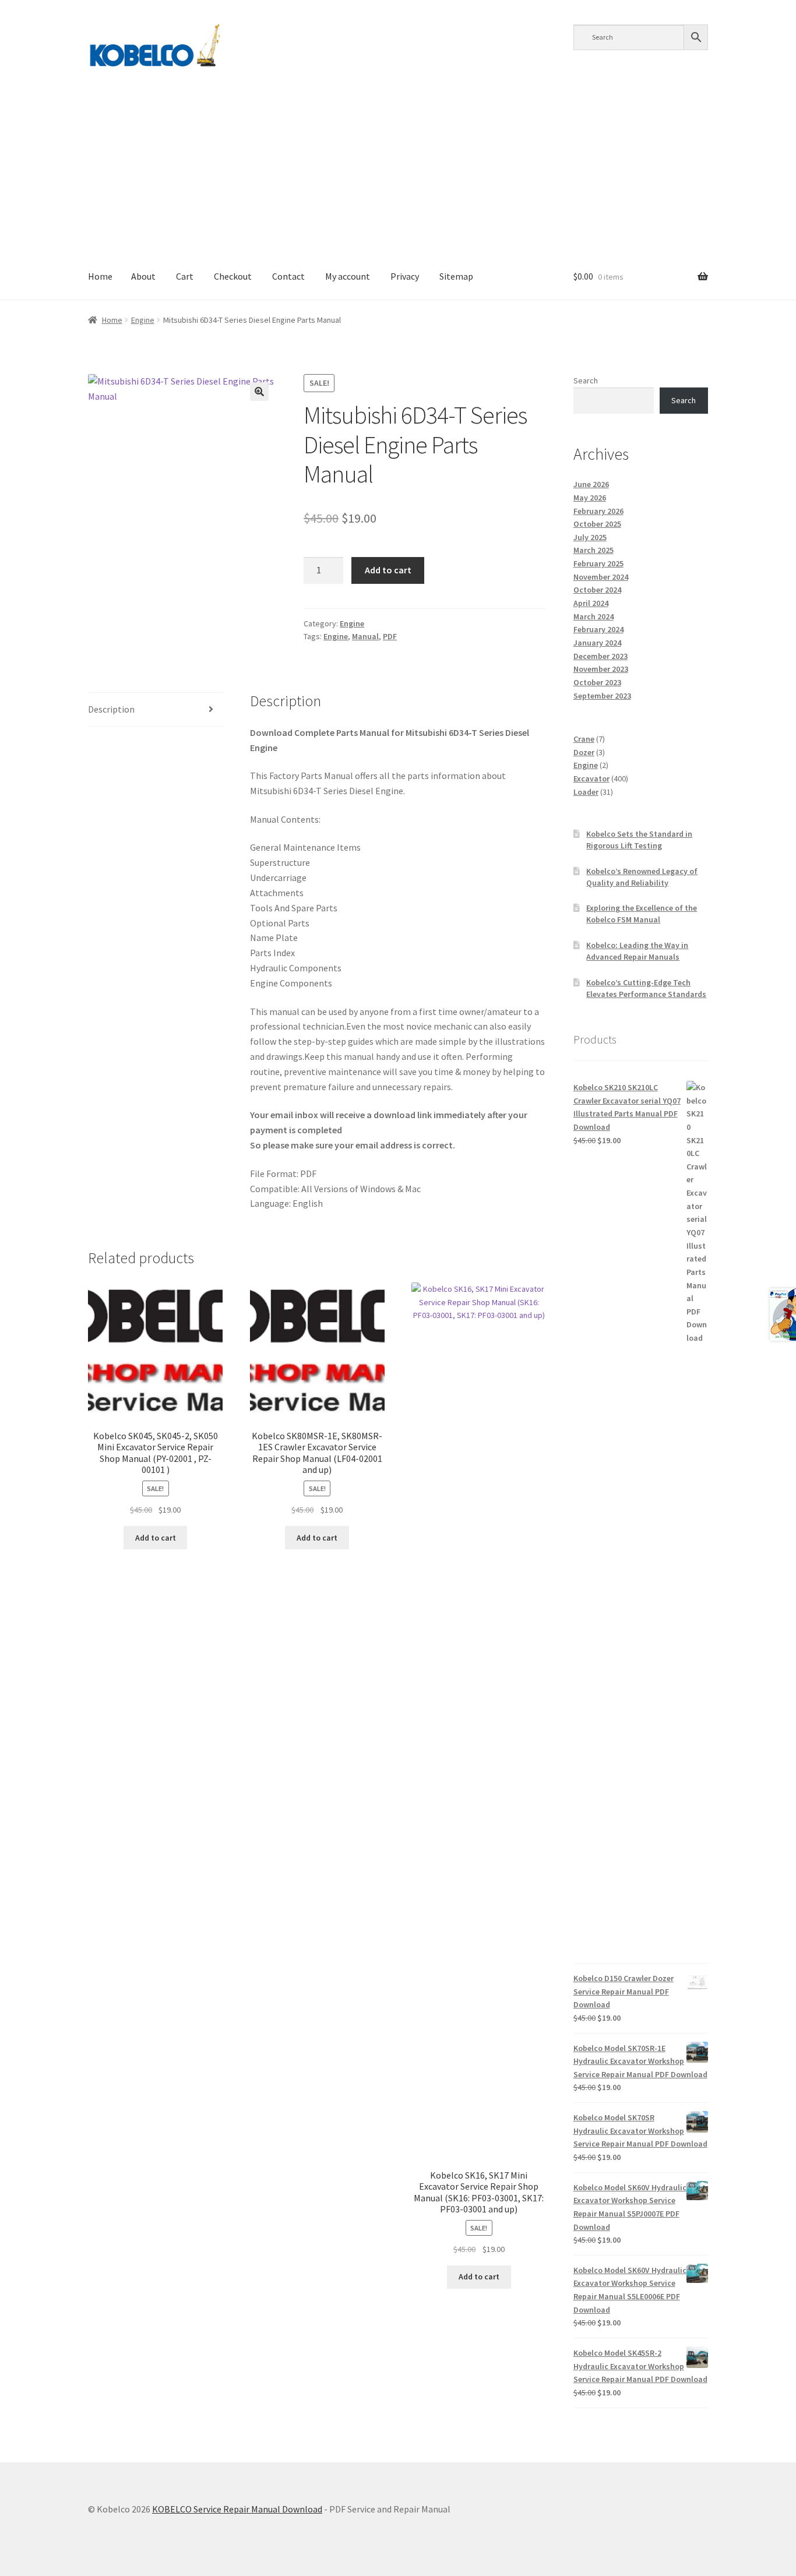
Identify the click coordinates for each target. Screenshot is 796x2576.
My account (348, 276)
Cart (185, 276)
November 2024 (601, 577)
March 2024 (594, 616)
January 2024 (597, 643)
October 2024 (597, 590)
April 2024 (591, 603)
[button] (259, 392)
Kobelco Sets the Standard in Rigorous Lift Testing (639, 840)
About (143, 276)
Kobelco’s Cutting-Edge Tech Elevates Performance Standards (646, 988)
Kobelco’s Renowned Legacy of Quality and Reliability (642, 877)
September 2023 (602, 696)
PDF (390, 636)
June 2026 (591, 484)
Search (586, 380)
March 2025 (594, 550)
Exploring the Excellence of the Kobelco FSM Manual (642, 914)
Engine (143, 320)
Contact (288, 276)
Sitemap (456, 276)
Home (100, 276)
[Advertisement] (398, 167)
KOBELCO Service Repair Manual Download (237, 2509)
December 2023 (600, 656)
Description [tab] (111, 709)
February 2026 (598, 511)
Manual (365, 636)
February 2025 (598, 563)
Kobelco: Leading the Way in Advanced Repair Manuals (637, 951)
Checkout (233, 276)
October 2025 (597, 524)
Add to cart (388, 570)
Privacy (405, 276)
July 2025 (590, 537)
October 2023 (597, 682)
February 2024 (598, 629)
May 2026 (590, 498)
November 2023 (601, 669)
